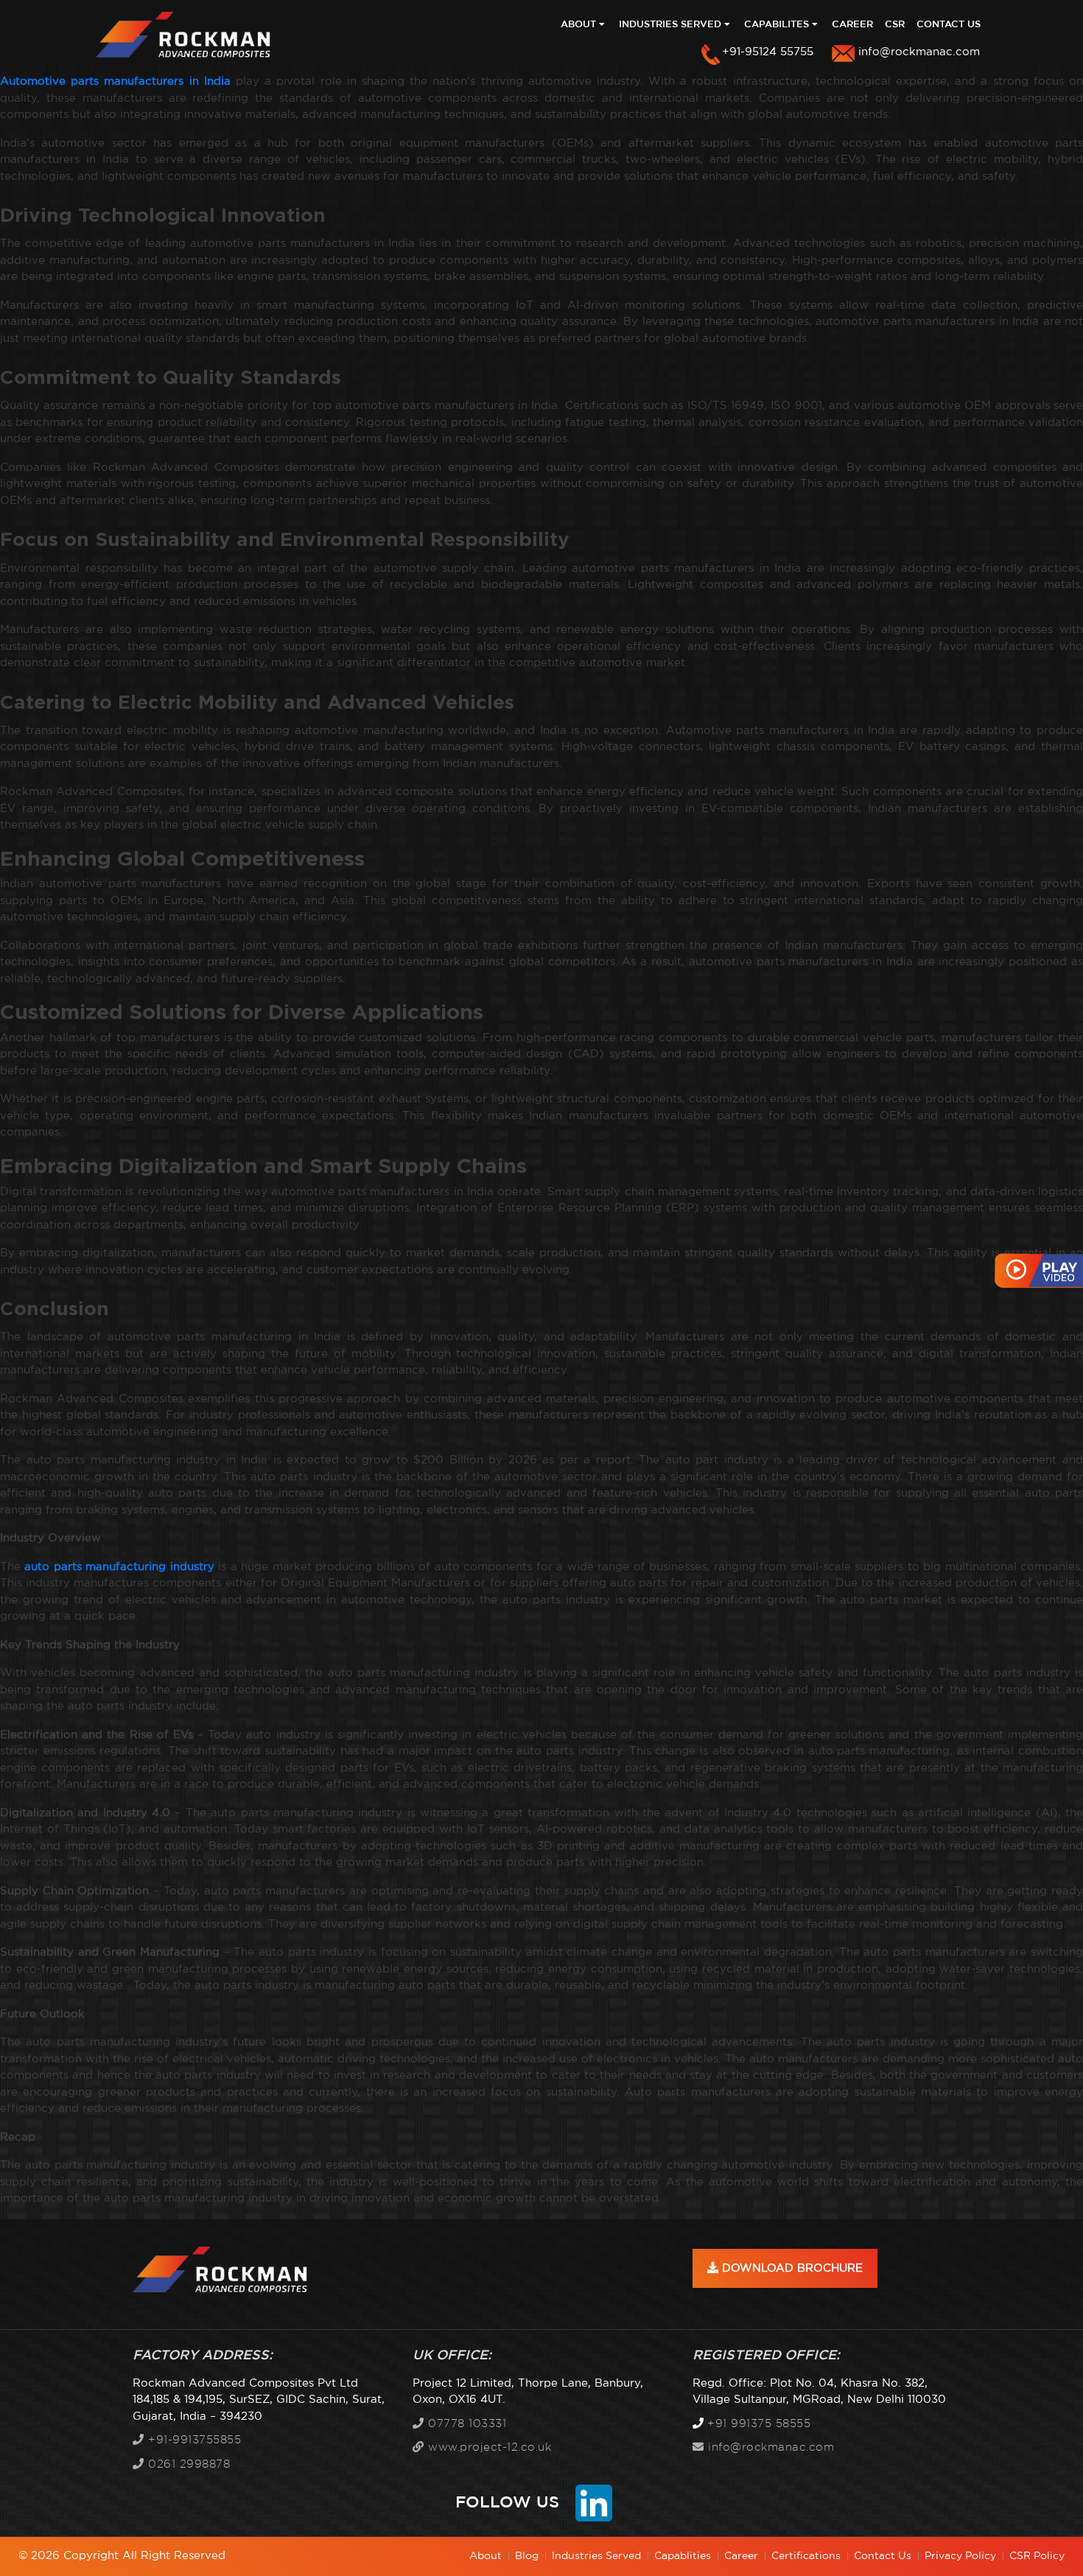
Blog (527, 2556)
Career (852, 25)
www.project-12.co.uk (488, 2447)
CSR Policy (1037, 2556)
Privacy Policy (960, 2556)
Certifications (806, 2556)
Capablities (683, 2556)
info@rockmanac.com (919, 52)
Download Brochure (791, 2268)
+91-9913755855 (193, 2440)
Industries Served (672, 25)
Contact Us (949, 25)
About (580, 25)
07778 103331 (465, 2424)
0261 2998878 (187, 2464)
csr (895, 25)
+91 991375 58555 (759, 2424)
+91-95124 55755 (768, 52)
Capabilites (778, 25)
